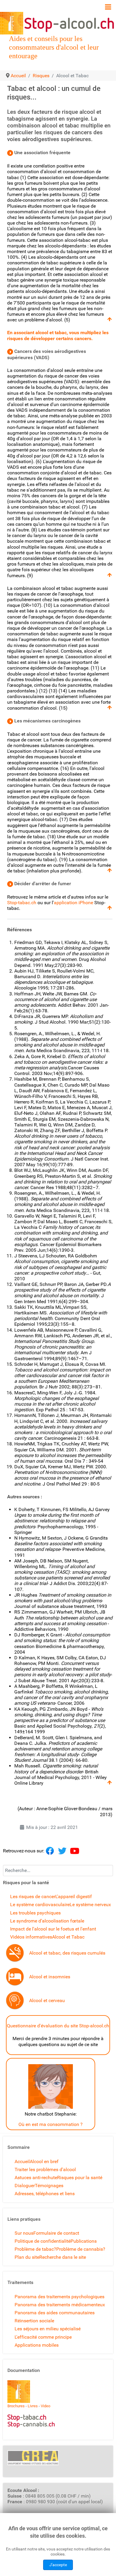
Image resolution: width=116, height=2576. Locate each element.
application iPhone (73, 903)
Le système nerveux (90, 1905)
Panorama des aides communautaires (55, 2313)
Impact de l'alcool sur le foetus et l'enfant (53, 1929)
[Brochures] (19, 2391)
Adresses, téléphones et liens (45, 2194)
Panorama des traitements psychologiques (59, 2297)
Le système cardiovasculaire (40, 1905)
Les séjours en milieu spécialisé (48, 2329)
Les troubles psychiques (35, 1913)
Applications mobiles (37, 2345)
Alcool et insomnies (50, 1977)
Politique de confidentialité (43, 2241)
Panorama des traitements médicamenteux (60, 2305)
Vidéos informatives (31, 1937)
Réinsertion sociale (34, 2321)
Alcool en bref (44, 2161)
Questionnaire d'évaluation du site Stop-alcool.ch (58, 2026)
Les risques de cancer (33, 1897)
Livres (33, 2406)
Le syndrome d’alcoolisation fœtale (47, 1921)
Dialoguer (25, 2186)
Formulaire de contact (56, 2233)
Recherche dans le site (63, 2257)
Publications (84, 2241)
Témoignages (49, 2186)
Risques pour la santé (80, 2178)
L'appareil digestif (74, 1897)
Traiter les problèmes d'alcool (45, 2169)
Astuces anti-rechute (36, 2178)
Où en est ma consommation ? (51, 2124)
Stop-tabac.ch (22, 903)
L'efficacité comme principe (43, 2337)
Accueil (22, 2161)
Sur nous (24, 2233)
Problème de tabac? (35, 2249)
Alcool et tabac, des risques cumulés (67, 1953)
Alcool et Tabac (68, 1937)
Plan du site (27, 2257)
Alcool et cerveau (47, 2000)
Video (46, 2406)
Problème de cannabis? (81, 2249)
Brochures (16, 2406)
